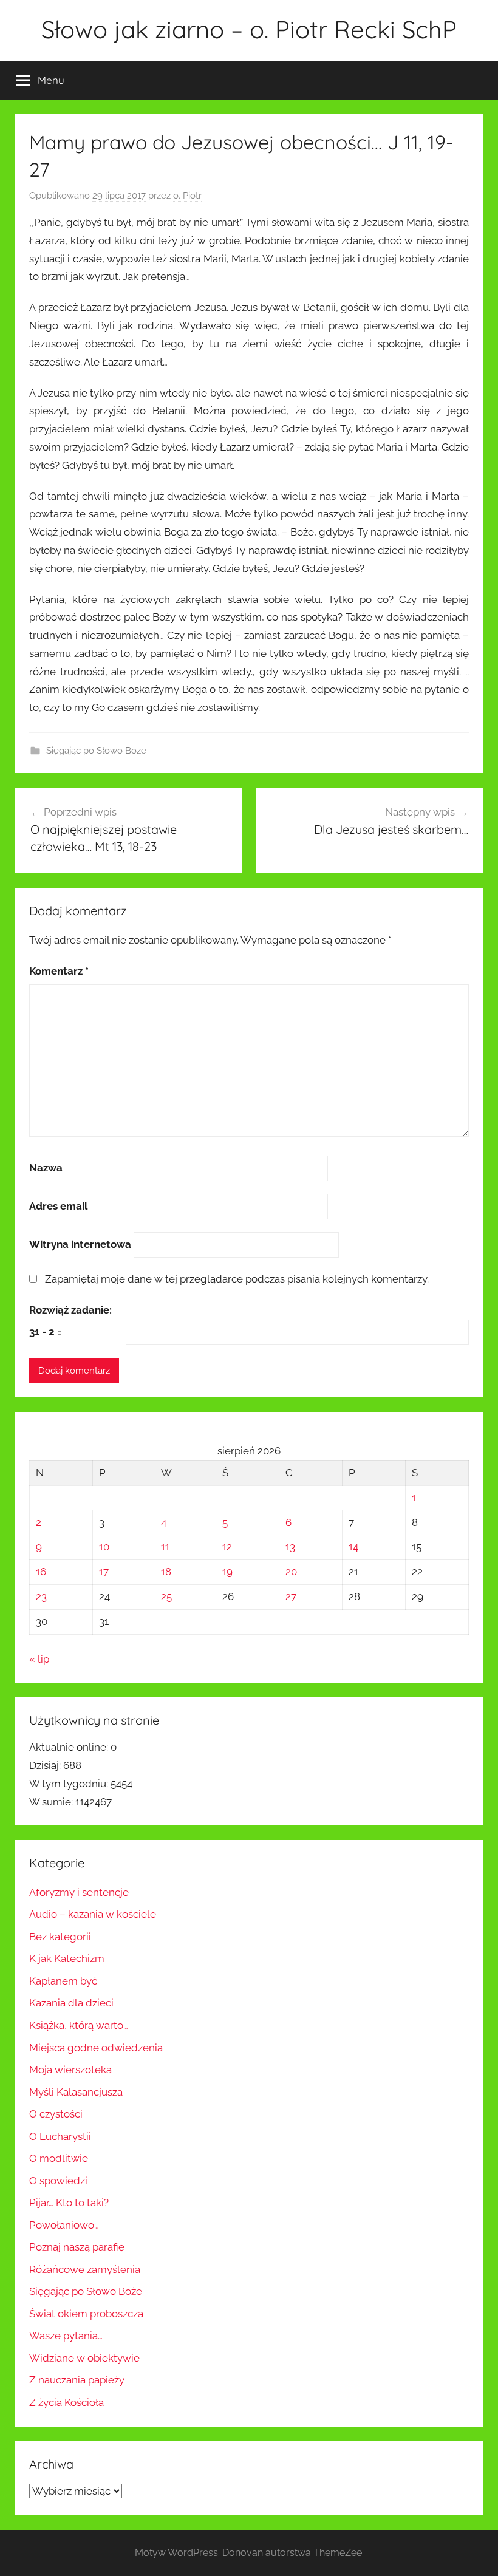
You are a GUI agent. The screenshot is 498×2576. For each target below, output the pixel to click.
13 (290, 1547)
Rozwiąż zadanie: (70, 1310)
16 (41, 1572)
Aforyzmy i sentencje (79, 1892)
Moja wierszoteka (70, 2070)
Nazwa (46, 1168)
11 (165, 1547)
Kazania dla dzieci (71, 2003)
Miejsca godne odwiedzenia (96, 2048)
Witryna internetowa (80, 1244)
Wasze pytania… (66, 2336)
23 (41, 1596)
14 (353, 1547)
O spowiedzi (58, 2181)
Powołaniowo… (64, 2225)
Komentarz (59, 971)
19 (227, 1572)
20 (291, 1572)
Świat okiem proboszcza (86, 2314)
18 (166, 1572)
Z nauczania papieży (77, 2380)
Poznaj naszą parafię (77, 2247)
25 (166, 1596)
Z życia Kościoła (67, 2402)
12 (227, 1547)
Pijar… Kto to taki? (69, 2203)
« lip (39, 1659)
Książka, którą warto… (79, 2025)
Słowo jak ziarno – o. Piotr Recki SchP (249, 29)
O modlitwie (59, 2158)
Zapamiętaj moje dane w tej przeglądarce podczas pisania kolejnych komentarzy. (237, 1279)
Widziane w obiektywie (84, 2358)
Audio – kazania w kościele (93, 1914)
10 (104, 1547)
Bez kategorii (60, 1937)
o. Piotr (187, 196)
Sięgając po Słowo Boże (96, 751)
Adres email (58, 1206)
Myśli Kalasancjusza (76, 2092)
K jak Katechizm (67, 1958)
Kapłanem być (63, 1981)
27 (291, 1596)
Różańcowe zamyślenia (85, 2269)
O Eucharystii (60, 2136)
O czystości (56, 2114)
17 (104, 1572)
